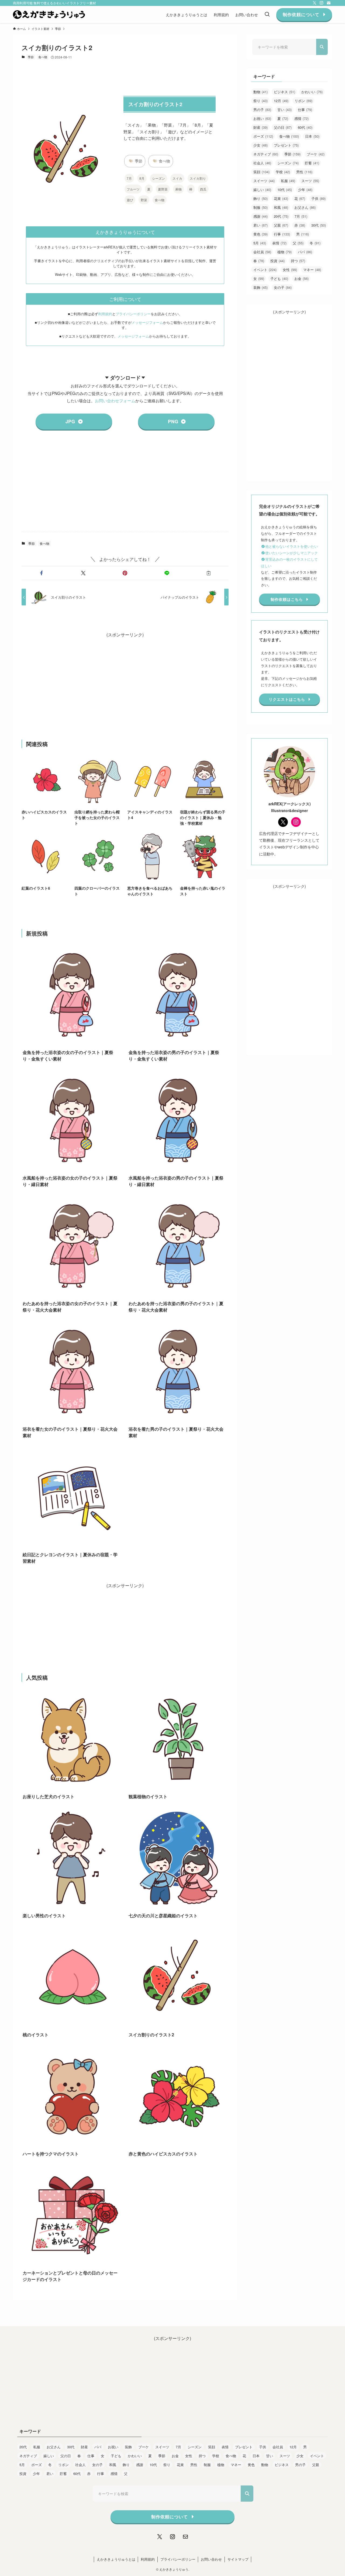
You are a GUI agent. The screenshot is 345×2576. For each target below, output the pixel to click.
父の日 (283, 127)
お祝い (262, 118)
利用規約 (105, 314)
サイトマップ (238, 2559)
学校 (283, 172)
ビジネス (284, 92)
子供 (318, 198)
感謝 (261, 216)
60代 (305, 127)
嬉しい (262, 190)
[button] (41, 573)
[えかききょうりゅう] (49, 15)
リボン (303, 101)
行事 (282, 234)
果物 (178, 189)
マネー (312, 270)
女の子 (283, 287)
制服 (261, 207)
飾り (261, 198)
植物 (284, 252)
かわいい (312, 92)
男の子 (262, 110)
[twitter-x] (315, 3)
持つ (298, 261)
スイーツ (264, 181)
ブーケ (316, 154)
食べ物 (43, 57)
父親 (281, 225)
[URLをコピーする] (209, 573)
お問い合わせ (211, 2559)
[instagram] (322, 3)
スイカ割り (198, 178)
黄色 (261, 234)
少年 (305, 190)
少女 (261, 145)
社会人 (262, 163)
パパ (305, 252)
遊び (130, 200)
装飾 (261, 287)
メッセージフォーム (147, 322)
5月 (260, 243)
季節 (31, 57)
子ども (279, 278)
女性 (290, 270)
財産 (261, 127)
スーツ (310, 181)
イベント (265, 270)
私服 (288, 181)
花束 (281, 198)
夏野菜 (163, 189)
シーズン (158, 178)
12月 (281, 101)
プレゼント (286, 145)
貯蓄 (312, 163)
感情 (301, 118)
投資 (277, 261)
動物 (261, 92)
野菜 (144, 200)
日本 (312, 136)
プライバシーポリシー (133, 314)
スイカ (177, 178)
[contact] (329, 3)
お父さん (305, 207)
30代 (319, 225)
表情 (279, 243)
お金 (301, 278)
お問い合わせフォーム (115, 400)
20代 (281, 216)
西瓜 (203, 189)
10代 (285, 190)
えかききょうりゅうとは (116, 2559)
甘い (284, 110)
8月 (142, 178)
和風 (281, 207)
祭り (261, 101)
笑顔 (261, 172)
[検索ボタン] (267, 15)
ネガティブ (266, 154)
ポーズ (263, 136)
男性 (304, 172)
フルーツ (133, 189)
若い (261, 225)
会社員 (262, 252)
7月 (129, 178)
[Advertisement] (125, 486)
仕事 (305, 110)
